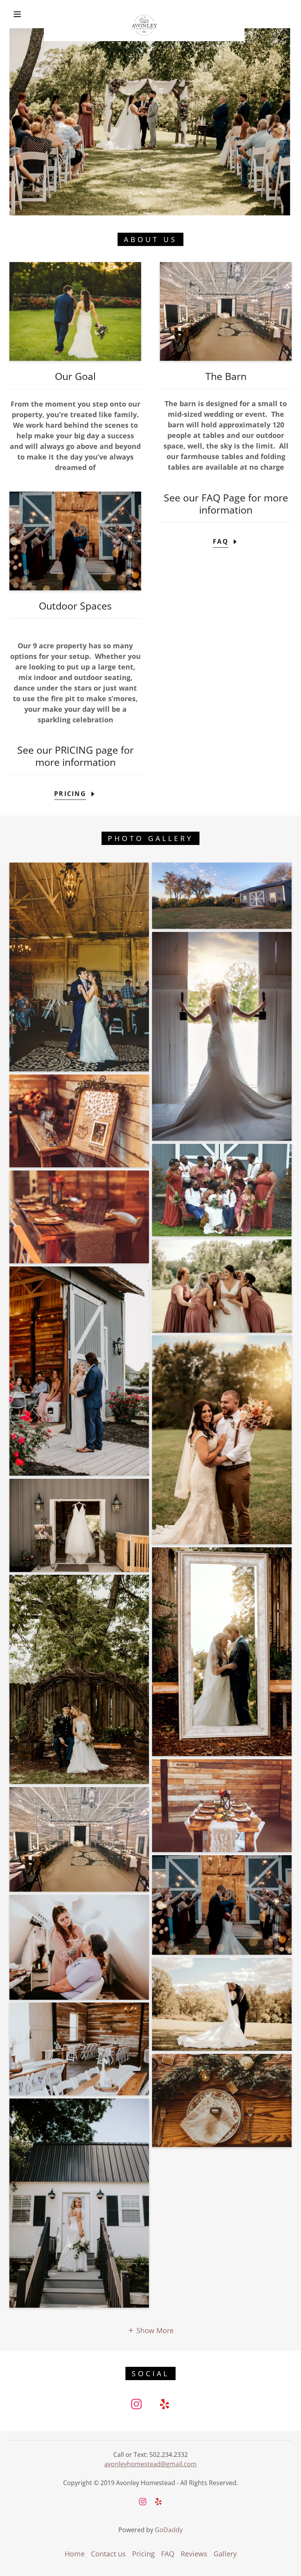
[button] (17, 14)
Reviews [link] (194, 2554)
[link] (144, 13)
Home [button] (75, 2554)
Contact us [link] (108, 2554)
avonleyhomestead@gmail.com (150, 2464)
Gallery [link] (225, 2554)
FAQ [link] (168, 2554)
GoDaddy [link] (169, 2530)
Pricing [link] (143, 2554)
